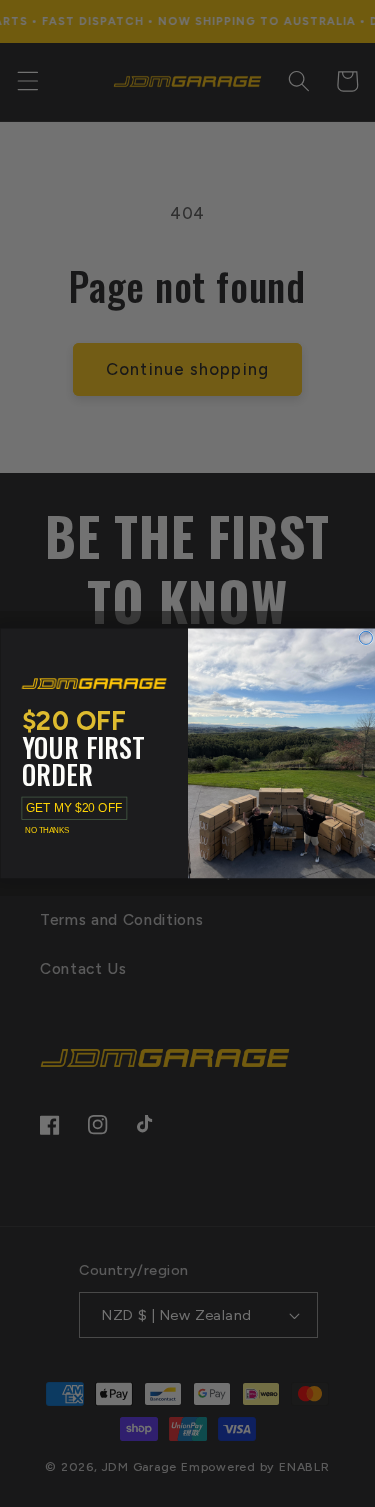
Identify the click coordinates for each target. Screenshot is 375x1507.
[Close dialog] (365, 638)
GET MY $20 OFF (74, 809)
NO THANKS (46, 831)
